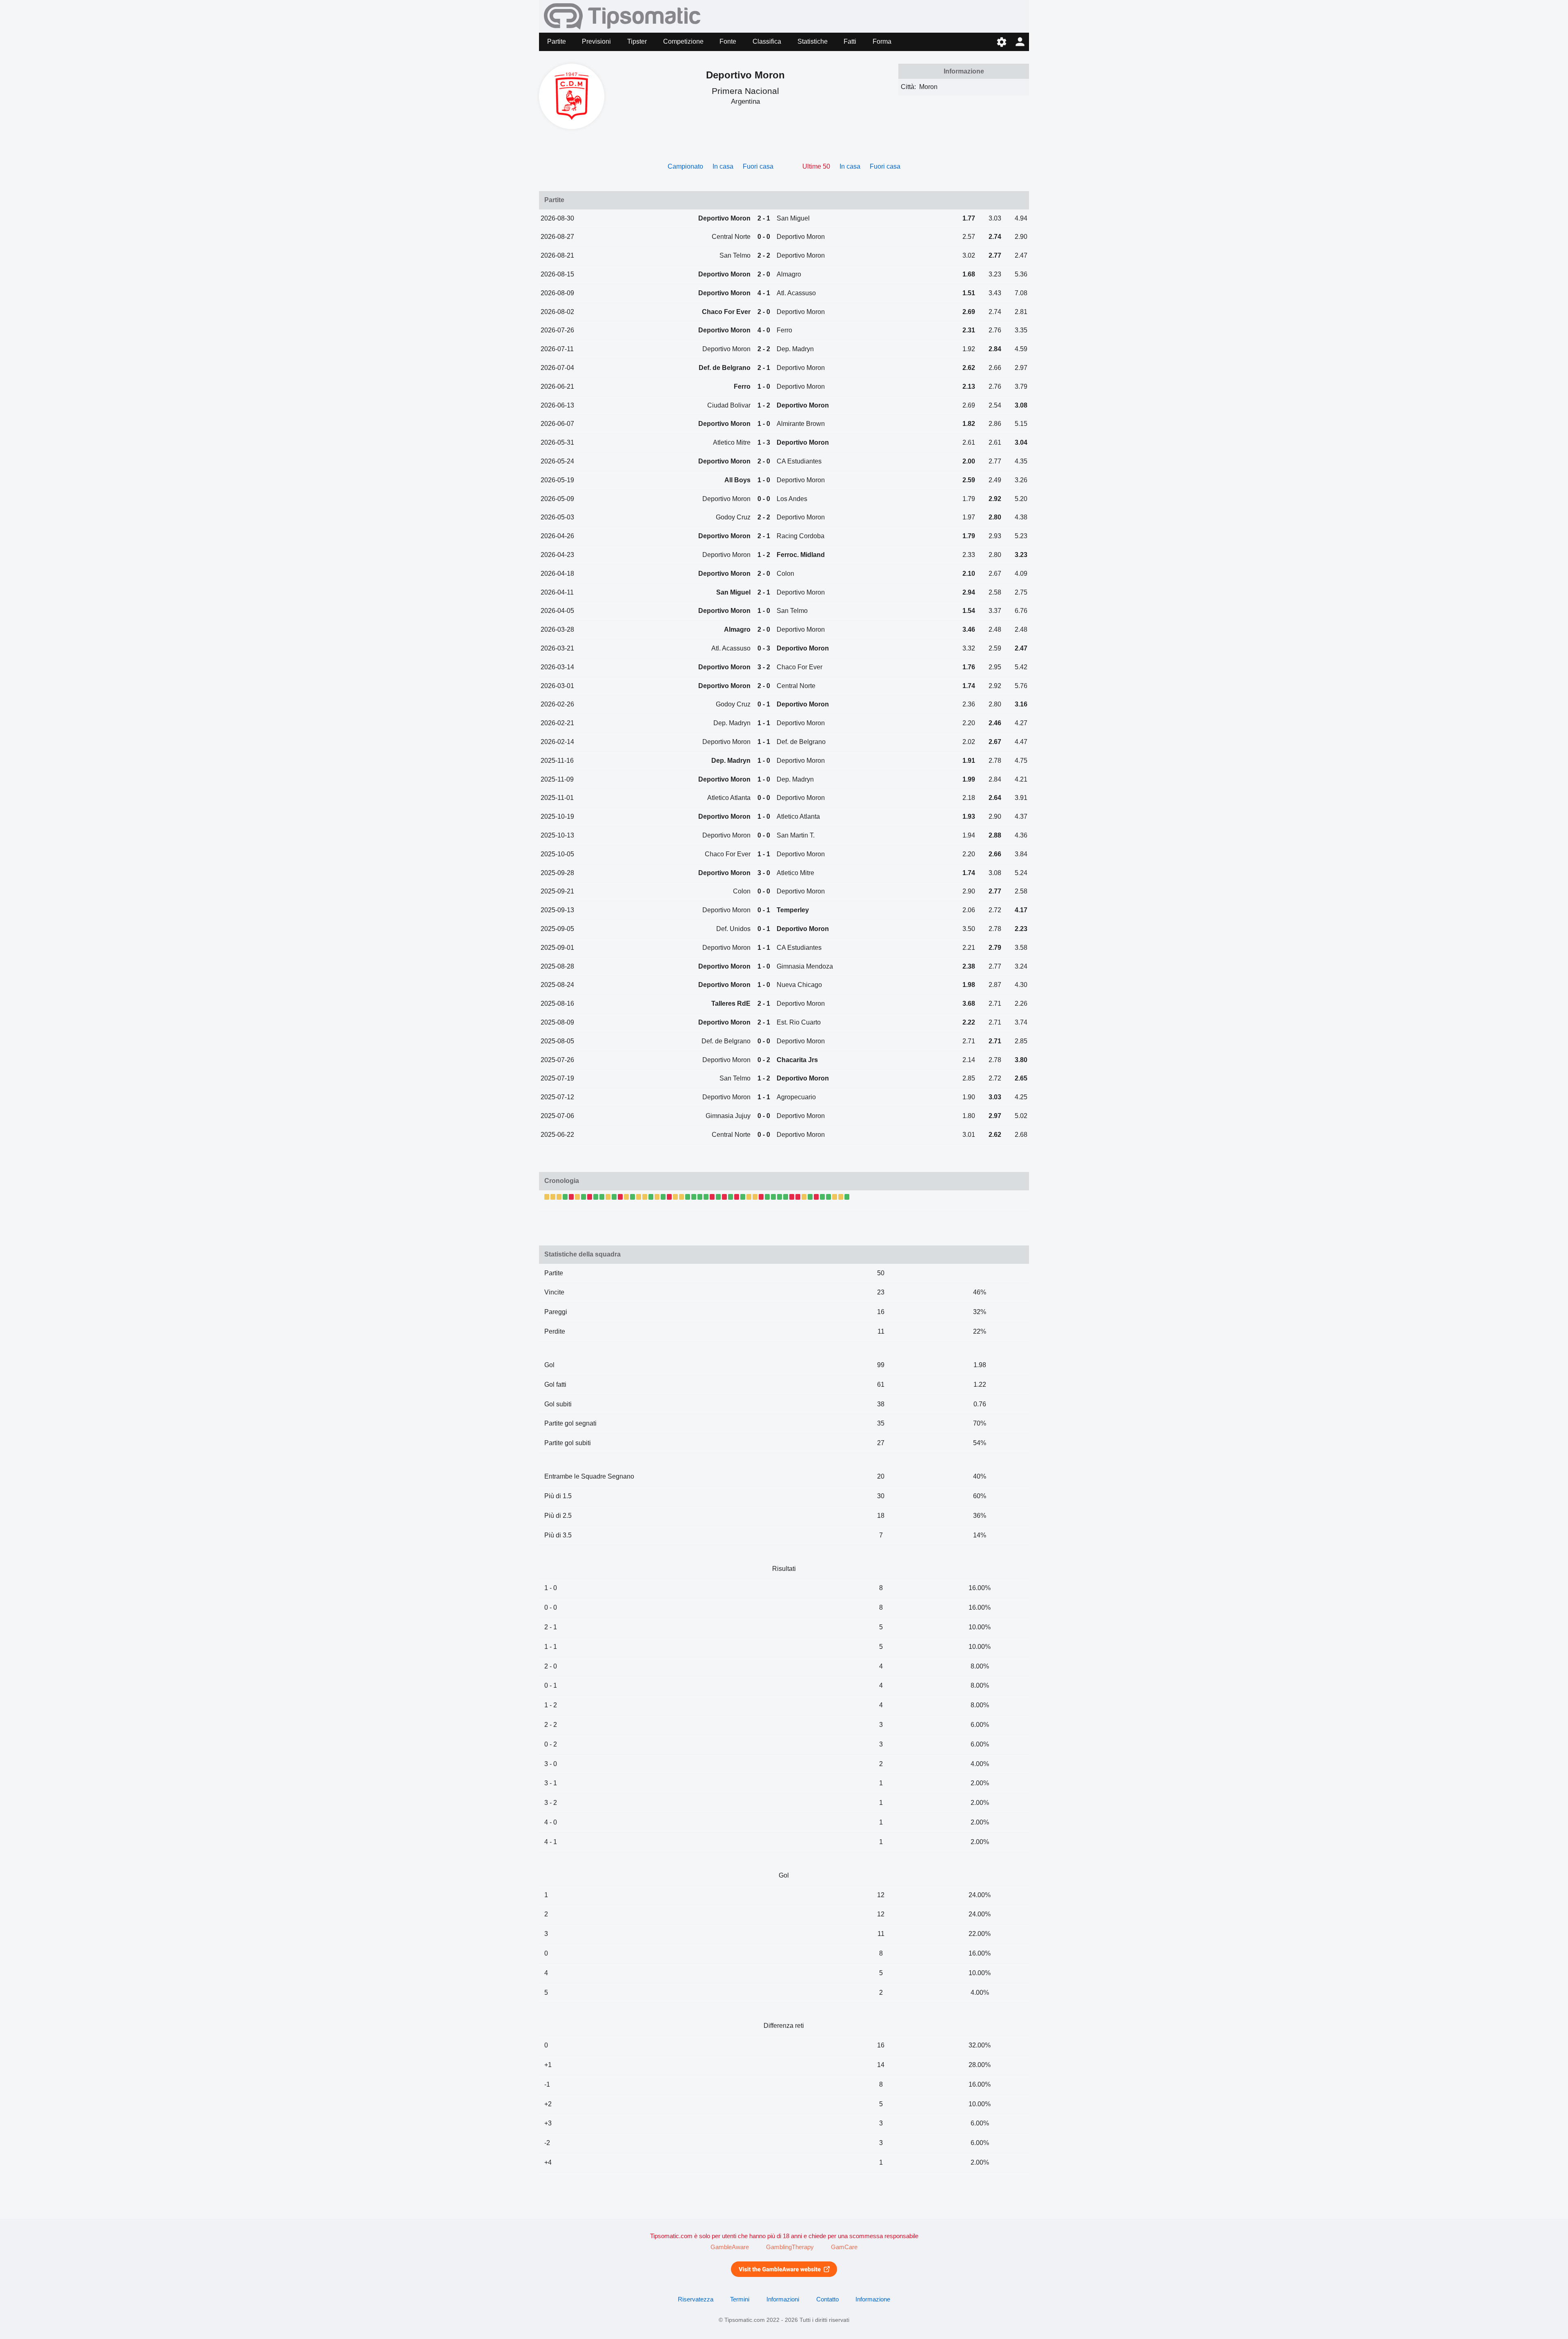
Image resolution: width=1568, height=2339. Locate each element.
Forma (882, 41)
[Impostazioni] (1001, 42)
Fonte (728, 41)
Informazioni (783, 2299)
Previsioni (596, 41)
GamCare (844, 2247)
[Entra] (1020, 42)
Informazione (873, 2299)
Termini (740, 2299)
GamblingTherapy (790, 2247)
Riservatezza (696, 2299)
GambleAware (730, 2247)
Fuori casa (758, 166)
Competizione (683, 41)
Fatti (850, 41)
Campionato (685, 166)
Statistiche (813, 41)
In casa (723, 166)
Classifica (767, 41)
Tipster (637, 41)
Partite (557, 41)
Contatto (827, 2299)
